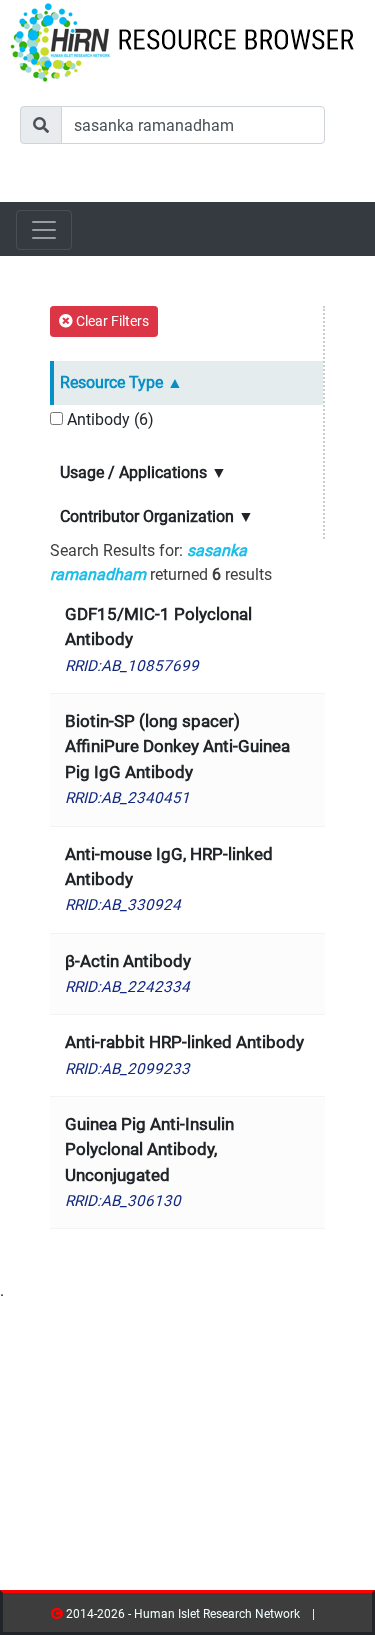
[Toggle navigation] (44, 230)
